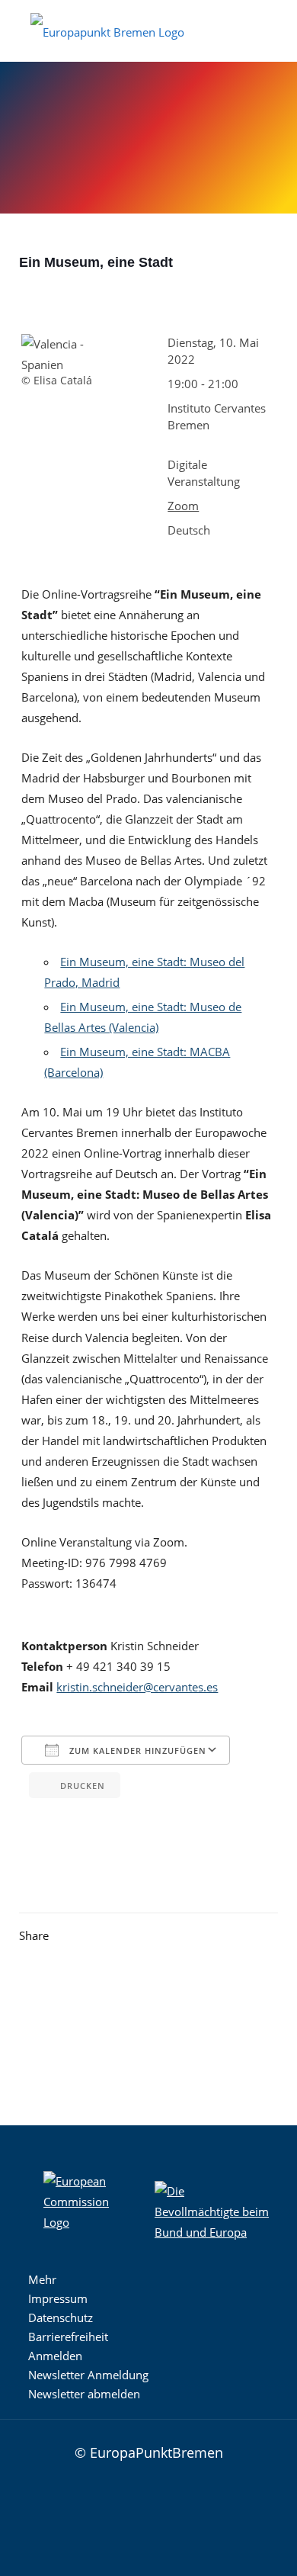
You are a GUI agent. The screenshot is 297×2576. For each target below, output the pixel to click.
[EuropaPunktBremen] (107, 31)
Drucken (83, 1786)
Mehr (42, 2279)
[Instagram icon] (94, 2512)
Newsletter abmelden (84, 2394)
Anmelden (55, 2356)
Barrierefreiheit (68, 2337)
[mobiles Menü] (276, 23)
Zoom (183, 506)
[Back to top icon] (253, 2451)
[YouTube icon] (162, 2512)
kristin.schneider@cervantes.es (137, 1687)
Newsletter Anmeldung (88, 2375)
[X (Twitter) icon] (139, 2512)
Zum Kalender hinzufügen (136, 1751)
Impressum (58, 2298)
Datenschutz (61, 2317)
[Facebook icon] (117, 2512)
